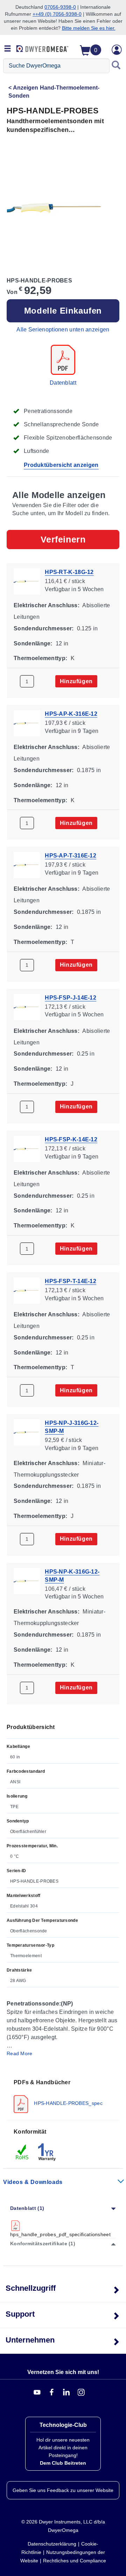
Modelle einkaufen (63, 311)
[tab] (63, 2096)
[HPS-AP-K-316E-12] (27, 723)
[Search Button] (116, 66)
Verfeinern (63, 539)
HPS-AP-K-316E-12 (71, 714)
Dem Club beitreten (63, 2463)
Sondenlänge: (33, 643)
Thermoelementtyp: (40, 658)
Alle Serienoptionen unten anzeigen (63, 330)
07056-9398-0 (60, 7)
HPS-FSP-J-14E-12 (71, 997)
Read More (20, 2053)
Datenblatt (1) (27, 2208)
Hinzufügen (76, 681)
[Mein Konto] (117, 50)
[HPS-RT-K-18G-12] (27, 581)
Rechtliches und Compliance (75, 2561)
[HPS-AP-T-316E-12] (27, 865)
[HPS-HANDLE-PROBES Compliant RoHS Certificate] (22, 2152)
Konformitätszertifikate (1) (43, 2243)
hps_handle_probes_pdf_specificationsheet (61, 2234)
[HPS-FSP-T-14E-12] (27, 1290)
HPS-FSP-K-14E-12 (71, 1139)
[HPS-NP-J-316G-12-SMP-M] (27, 1432)
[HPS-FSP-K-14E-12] (27, 1148)
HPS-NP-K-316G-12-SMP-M (72, 1575)
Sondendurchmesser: (44, 628)
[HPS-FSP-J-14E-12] (27, 1006)
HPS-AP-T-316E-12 (71, 856)
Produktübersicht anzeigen (61, 465)
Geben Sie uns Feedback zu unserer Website (63, 2490)
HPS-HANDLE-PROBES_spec (68, 2103)
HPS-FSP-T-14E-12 (71, 1281)
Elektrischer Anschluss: (47, 605)
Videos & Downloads (33, 2182)
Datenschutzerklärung (52, 2544)
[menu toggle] (8, 49)
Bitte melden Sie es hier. (89, 28)
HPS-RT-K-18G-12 (69, 572)
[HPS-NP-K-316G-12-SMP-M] (27, 1580)
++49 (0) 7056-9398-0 (57, 14)
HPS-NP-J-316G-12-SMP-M (72, 1427)
